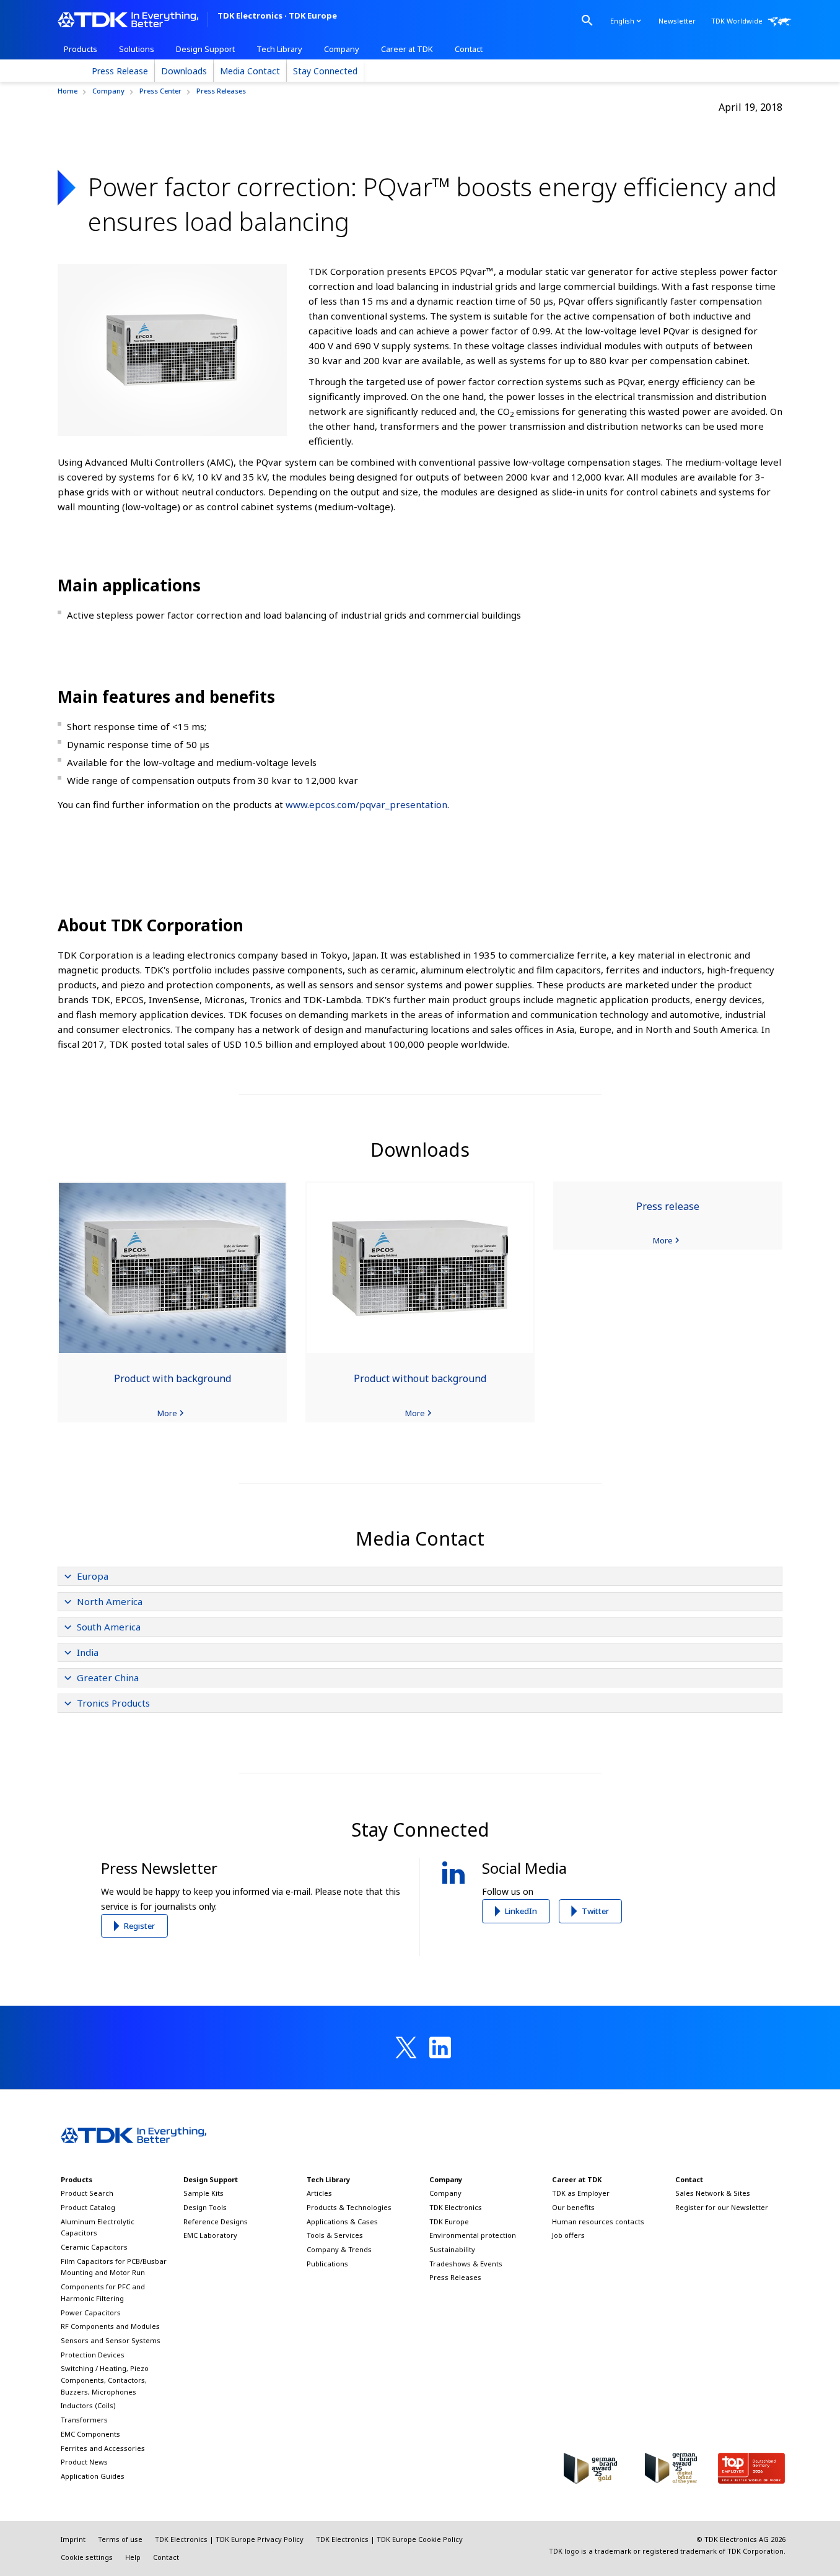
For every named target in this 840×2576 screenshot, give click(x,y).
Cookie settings (87, 2557)
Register (139, 1926)
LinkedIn (521, 1911)
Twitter (595, 1911)
